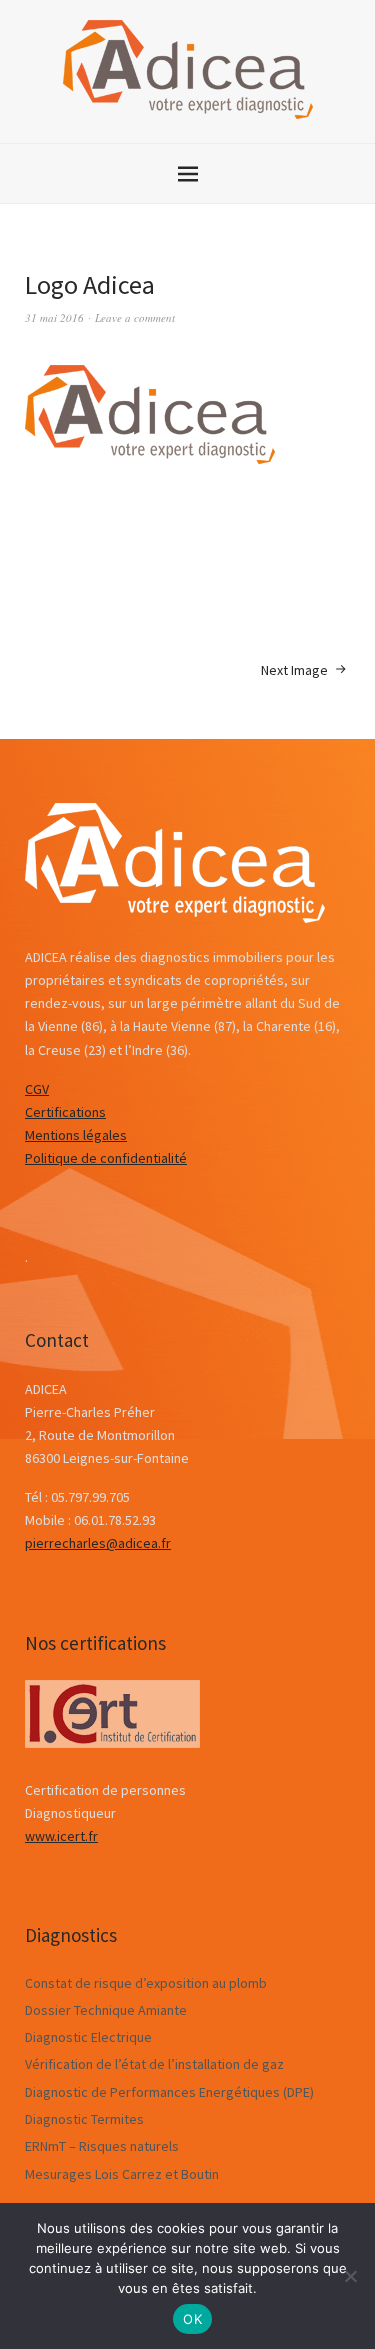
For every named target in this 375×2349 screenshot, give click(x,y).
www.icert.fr (61, 1836)
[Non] (350, 2276)
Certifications (65, 1112)
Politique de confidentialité (106, 1158)
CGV (37, 1089)
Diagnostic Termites (84, 2119)
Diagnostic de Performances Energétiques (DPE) (169, 2092)
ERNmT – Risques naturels (102, 2146)
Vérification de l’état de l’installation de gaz (154, 2064)
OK (192, 2319)
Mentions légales (76, 1135)
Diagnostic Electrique (88, 2037)
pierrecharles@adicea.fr (98, 1543)
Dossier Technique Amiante (106, 2010)
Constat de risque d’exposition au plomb (146, 1983)
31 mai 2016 (54, 317)
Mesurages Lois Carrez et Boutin (122, 2174)
